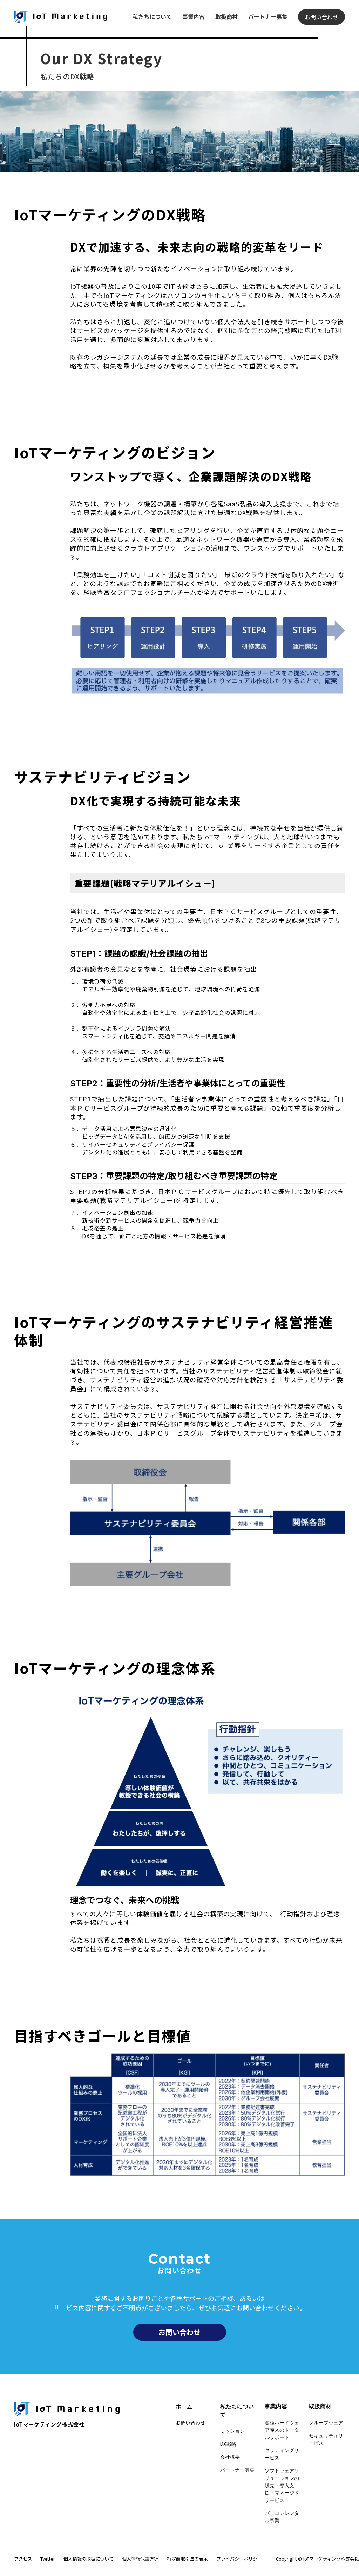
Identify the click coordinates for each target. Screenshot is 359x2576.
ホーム (184, 2407)
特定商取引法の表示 (187, 2559)
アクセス (23, 2559)
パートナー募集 (268, 16)
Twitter (48, 2559)
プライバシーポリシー (239, 2559)
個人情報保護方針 (140, 2559)
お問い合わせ (321, 17)
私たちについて (152, 16)
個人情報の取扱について (89, 2559)
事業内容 (194, 16)
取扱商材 (226, 16)
